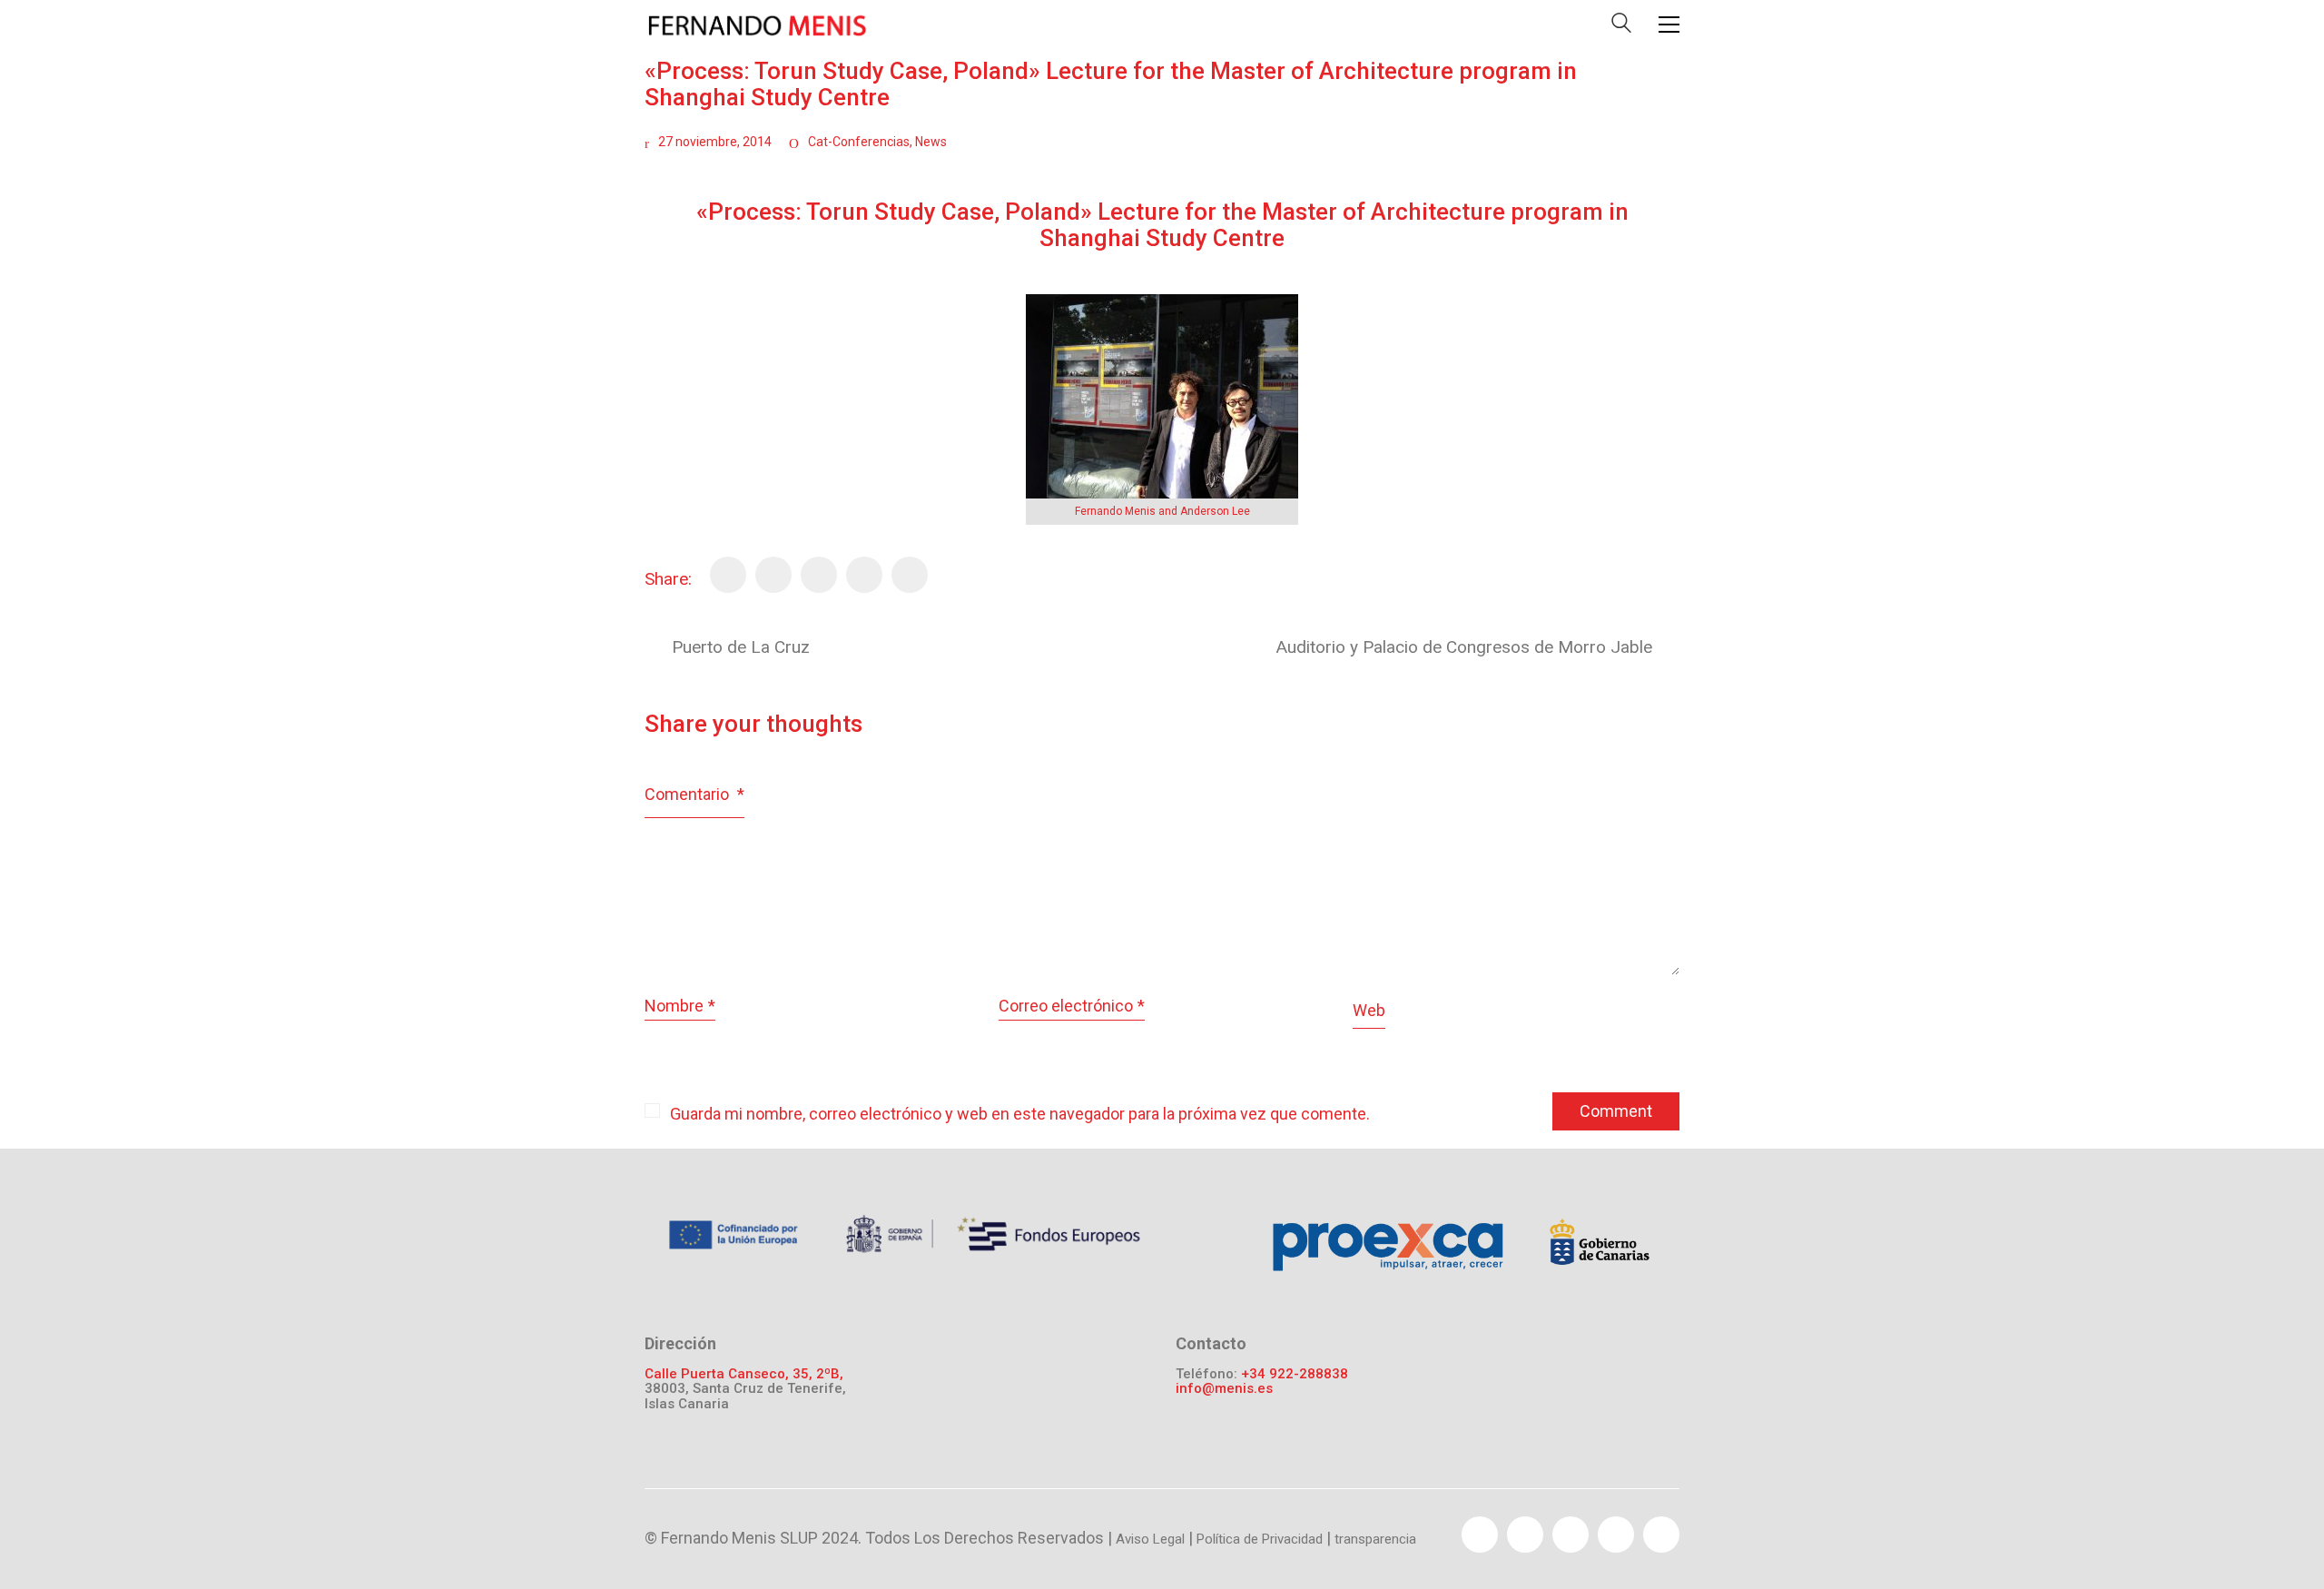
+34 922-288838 (1295, 1374)
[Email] (864, 575)
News (931, 142)
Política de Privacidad (1260, 1539)
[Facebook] (728, 575)
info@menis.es (1224, 1389)
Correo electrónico (1072, 1006)
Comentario (694, 794)
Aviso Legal (1150, 1539)
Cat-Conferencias (859, 142)
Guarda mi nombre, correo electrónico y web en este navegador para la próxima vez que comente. (1020, 1114)
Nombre (680, 1006)
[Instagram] (1661, 1535)
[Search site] (1621, 27)
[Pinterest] (819, 575)
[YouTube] (1571, 1535)
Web (1369, 1010)
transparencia (1375, 1539)
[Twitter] (773, 575)
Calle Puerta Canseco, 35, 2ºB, (744, 1374)
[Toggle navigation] (1669, 25)
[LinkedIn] (910, 575)
